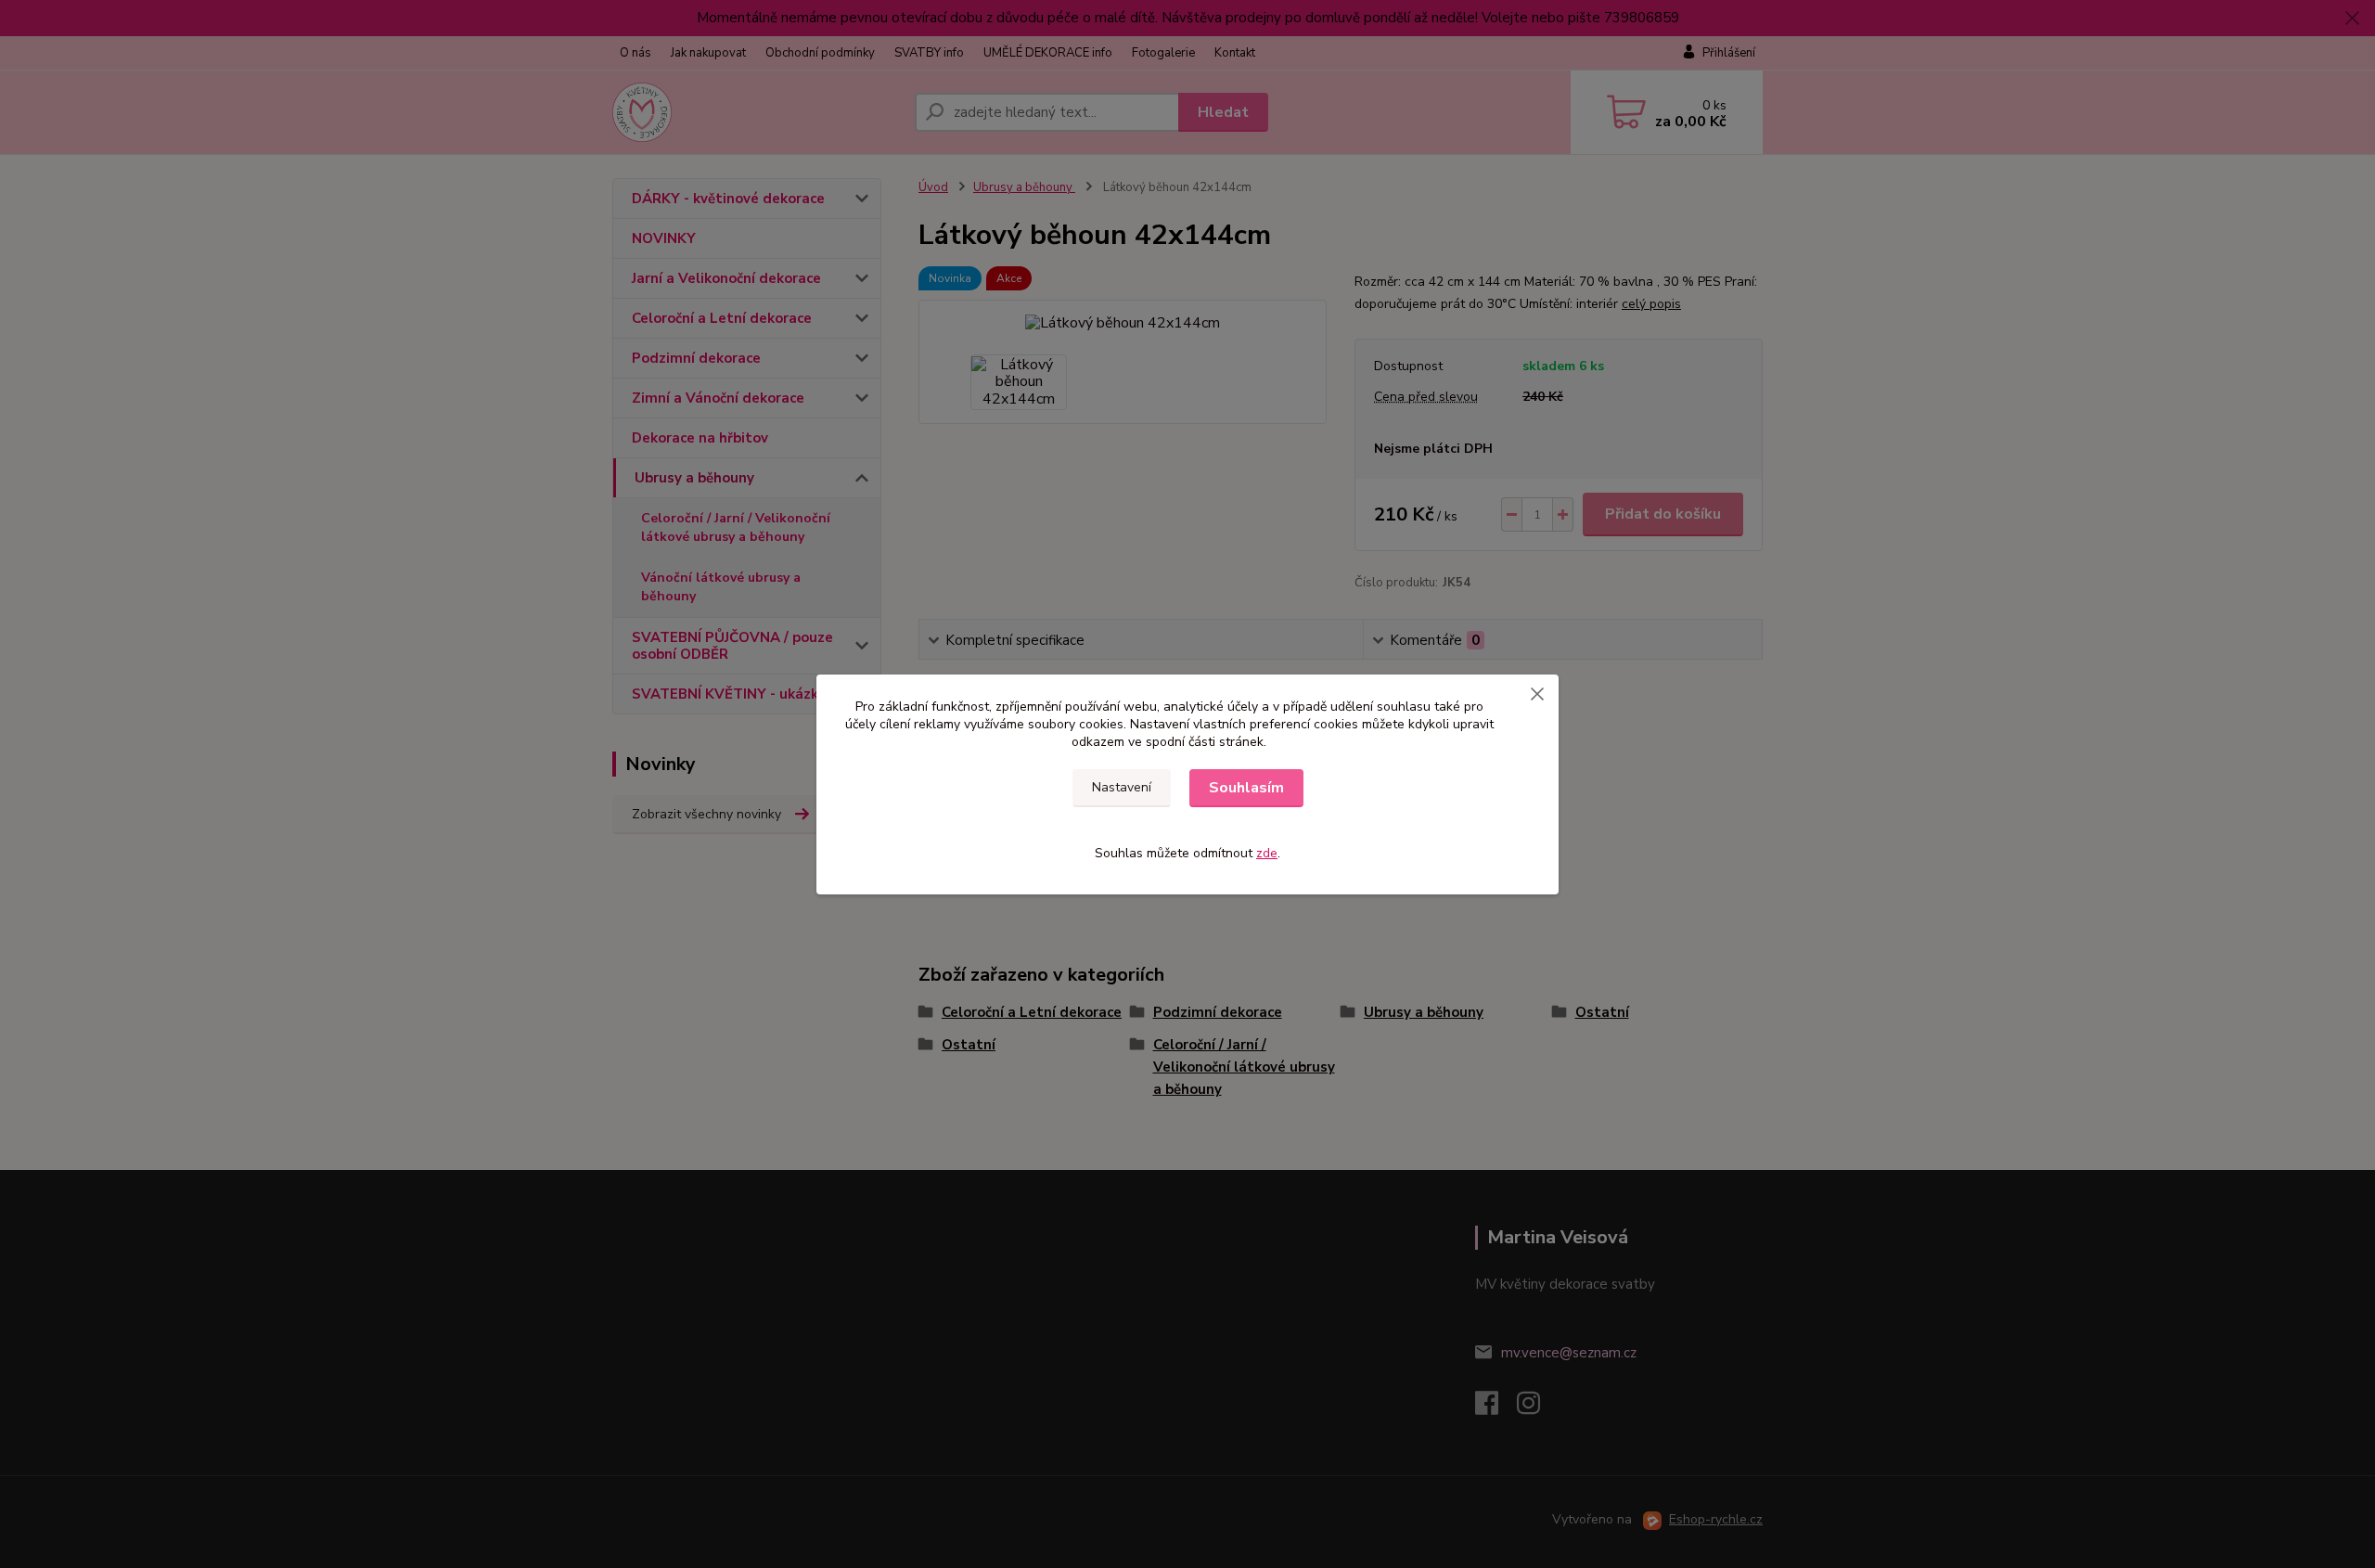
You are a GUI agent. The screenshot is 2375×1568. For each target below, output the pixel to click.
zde (1267, 853)
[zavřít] (1537, 693)
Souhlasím (1246, 788)
